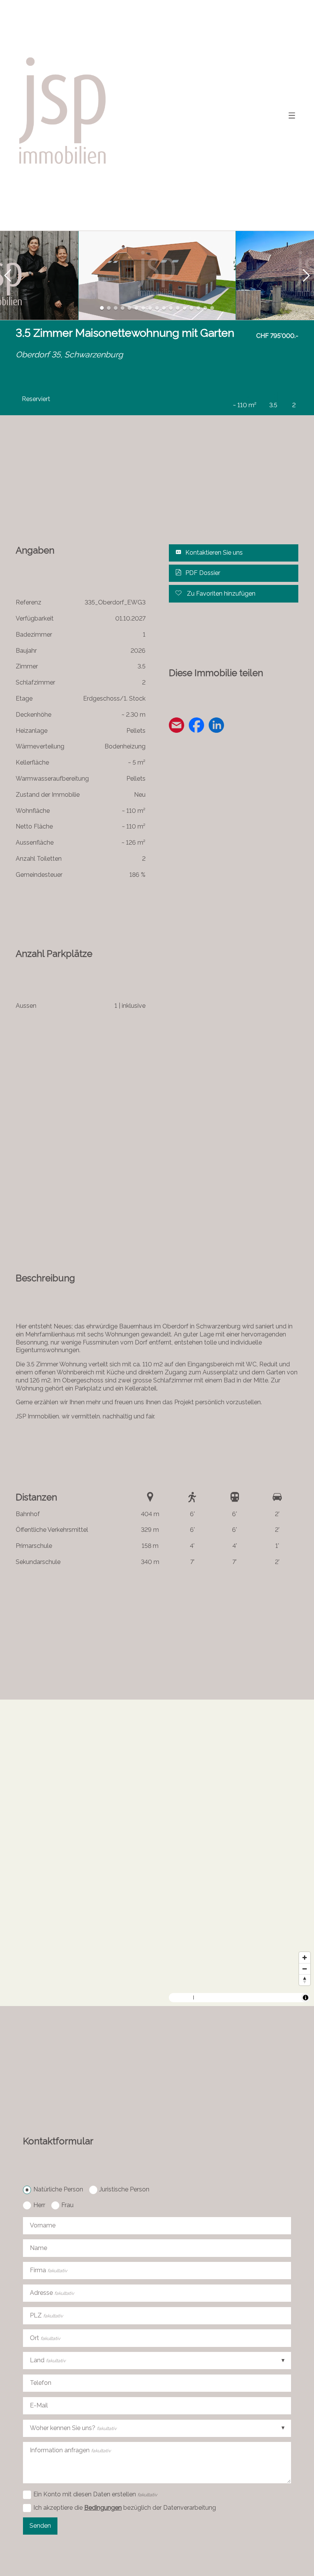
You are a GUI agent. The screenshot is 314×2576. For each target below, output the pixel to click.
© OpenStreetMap (281, 1998)
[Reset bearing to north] (305, 1980)
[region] (157, 1853)
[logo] (64, 115)
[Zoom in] (305, 1958)
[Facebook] (196, 726)
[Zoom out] (305, 1969)
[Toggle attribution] (306, 1998)
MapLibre (182, 1998)
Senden (40, 2526)
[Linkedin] (216, 726)
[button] (8, 275)
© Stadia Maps (210, 1998)
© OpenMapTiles (244, 1998)
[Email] (177, 726)
